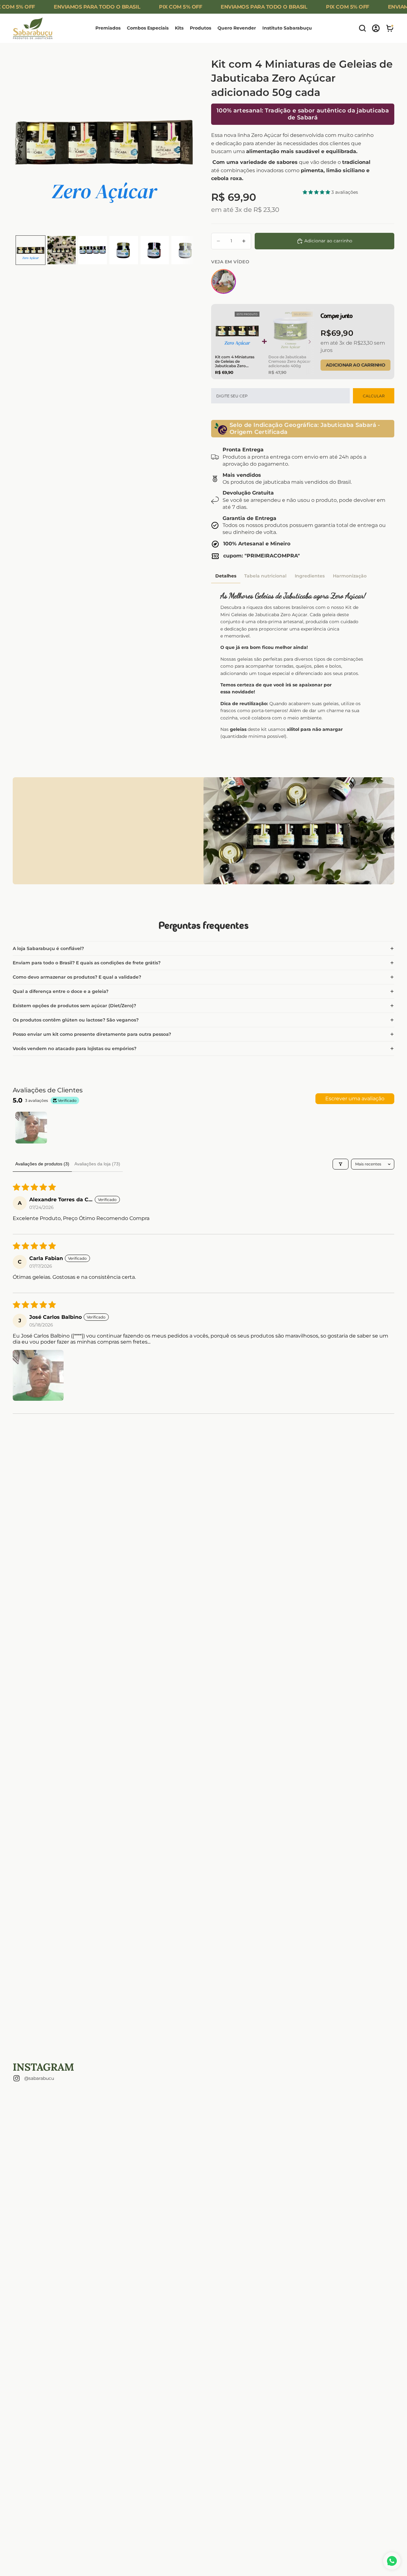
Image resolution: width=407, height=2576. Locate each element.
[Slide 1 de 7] (31, 250)
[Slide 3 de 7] (93, 250)
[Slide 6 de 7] (186, 250)
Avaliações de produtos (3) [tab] (42, 1164)
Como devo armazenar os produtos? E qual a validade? (77, 977)
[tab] (226, 576)
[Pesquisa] (362, 28)
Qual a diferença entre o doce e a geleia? (61, 991)
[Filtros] (341, 1164)
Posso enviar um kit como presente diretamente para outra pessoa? (92, 1034)
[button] (317, 192)
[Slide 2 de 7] (62, 250)
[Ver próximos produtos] (310, 342)
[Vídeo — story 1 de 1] (224, 281)
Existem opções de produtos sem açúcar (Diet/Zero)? (74, 1006)
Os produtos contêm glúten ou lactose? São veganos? (76, 1020)
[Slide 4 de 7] (124, 250)
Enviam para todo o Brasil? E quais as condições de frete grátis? (87, 963)
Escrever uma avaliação (355, 1099)
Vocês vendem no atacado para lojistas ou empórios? (75, 1049)
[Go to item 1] (31, 1128)
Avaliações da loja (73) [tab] (97, 1164)
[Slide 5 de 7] (155, 250)
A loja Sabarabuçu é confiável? (49, 948)
